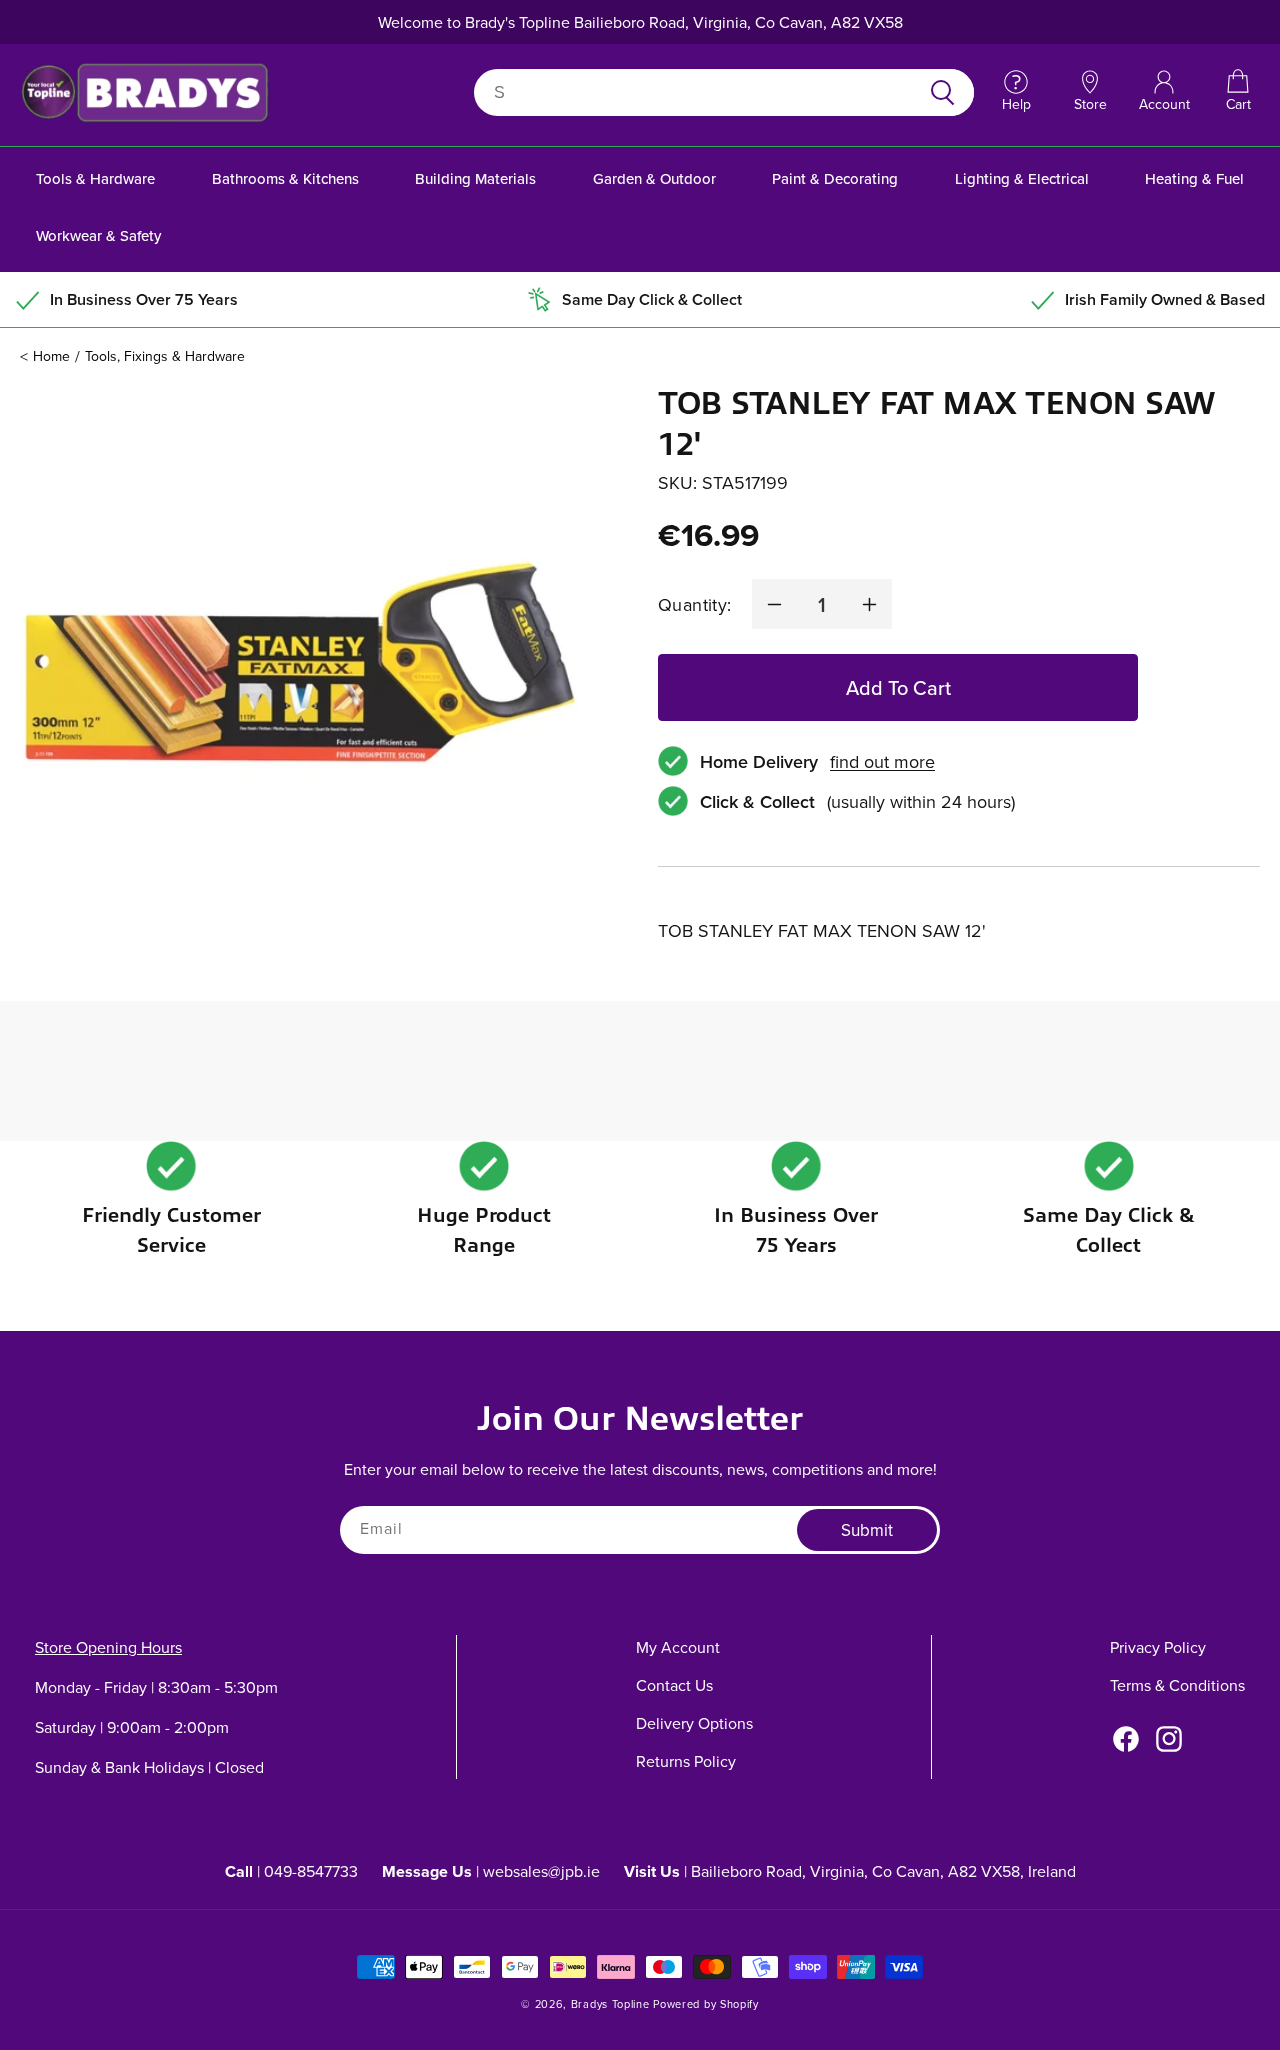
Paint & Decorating (835, 178)
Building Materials (475, 178)
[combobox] (700, 92)
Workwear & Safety (98, 235)
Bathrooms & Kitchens (285, 178)
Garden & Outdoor (654, 178)
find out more (882, 761)
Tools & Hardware (95, 178)
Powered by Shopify (706, 2004)
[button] (1238, 92)
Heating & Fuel (1194, 178)
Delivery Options (694, 1723)
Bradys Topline (610, 2004)
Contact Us (674, 1685)
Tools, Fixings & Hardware (165, 356)
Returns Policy (686, 1761)
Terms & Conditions (1177, 1685)
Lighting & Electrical (1022, 178)
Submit (867, 1531)
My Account (678, 1647)
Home (51, 356)
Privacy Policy (1158, 1647)
